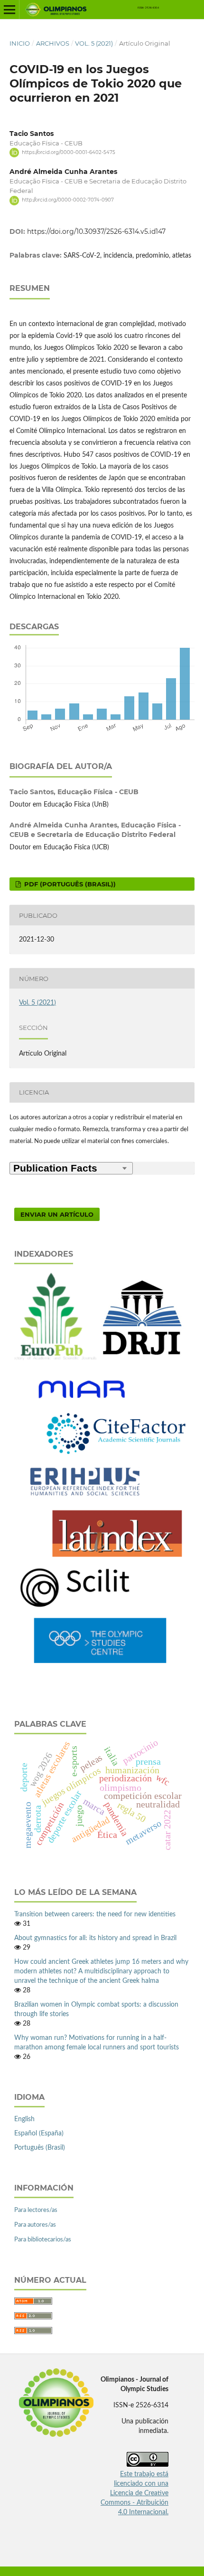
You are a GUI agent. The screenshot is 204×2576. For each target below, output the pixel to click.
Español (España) (39, 2134)
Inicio (20, 43)
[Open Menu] (9, 10)
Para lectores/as (36, 2210)
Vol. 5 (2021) (94, 43)
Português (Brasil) (40, 2148)
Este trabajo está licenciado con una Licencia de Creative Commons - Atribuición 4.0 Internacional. (134, 2493)
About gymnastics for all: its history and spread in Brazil (95, 1938)
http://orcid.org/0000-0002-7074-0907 (68, 200)
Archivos (53, 43)
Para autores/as (35, 2225)
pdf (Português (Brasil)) (69, 884)
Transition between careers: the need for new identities (95, 1914)
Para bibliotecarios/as (43, 2240)
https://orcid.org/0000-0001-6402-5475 (69, 152)
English (24, 2119)
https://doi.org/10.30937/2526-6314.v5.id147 (96, 231)
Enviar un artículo (57, 1214)
